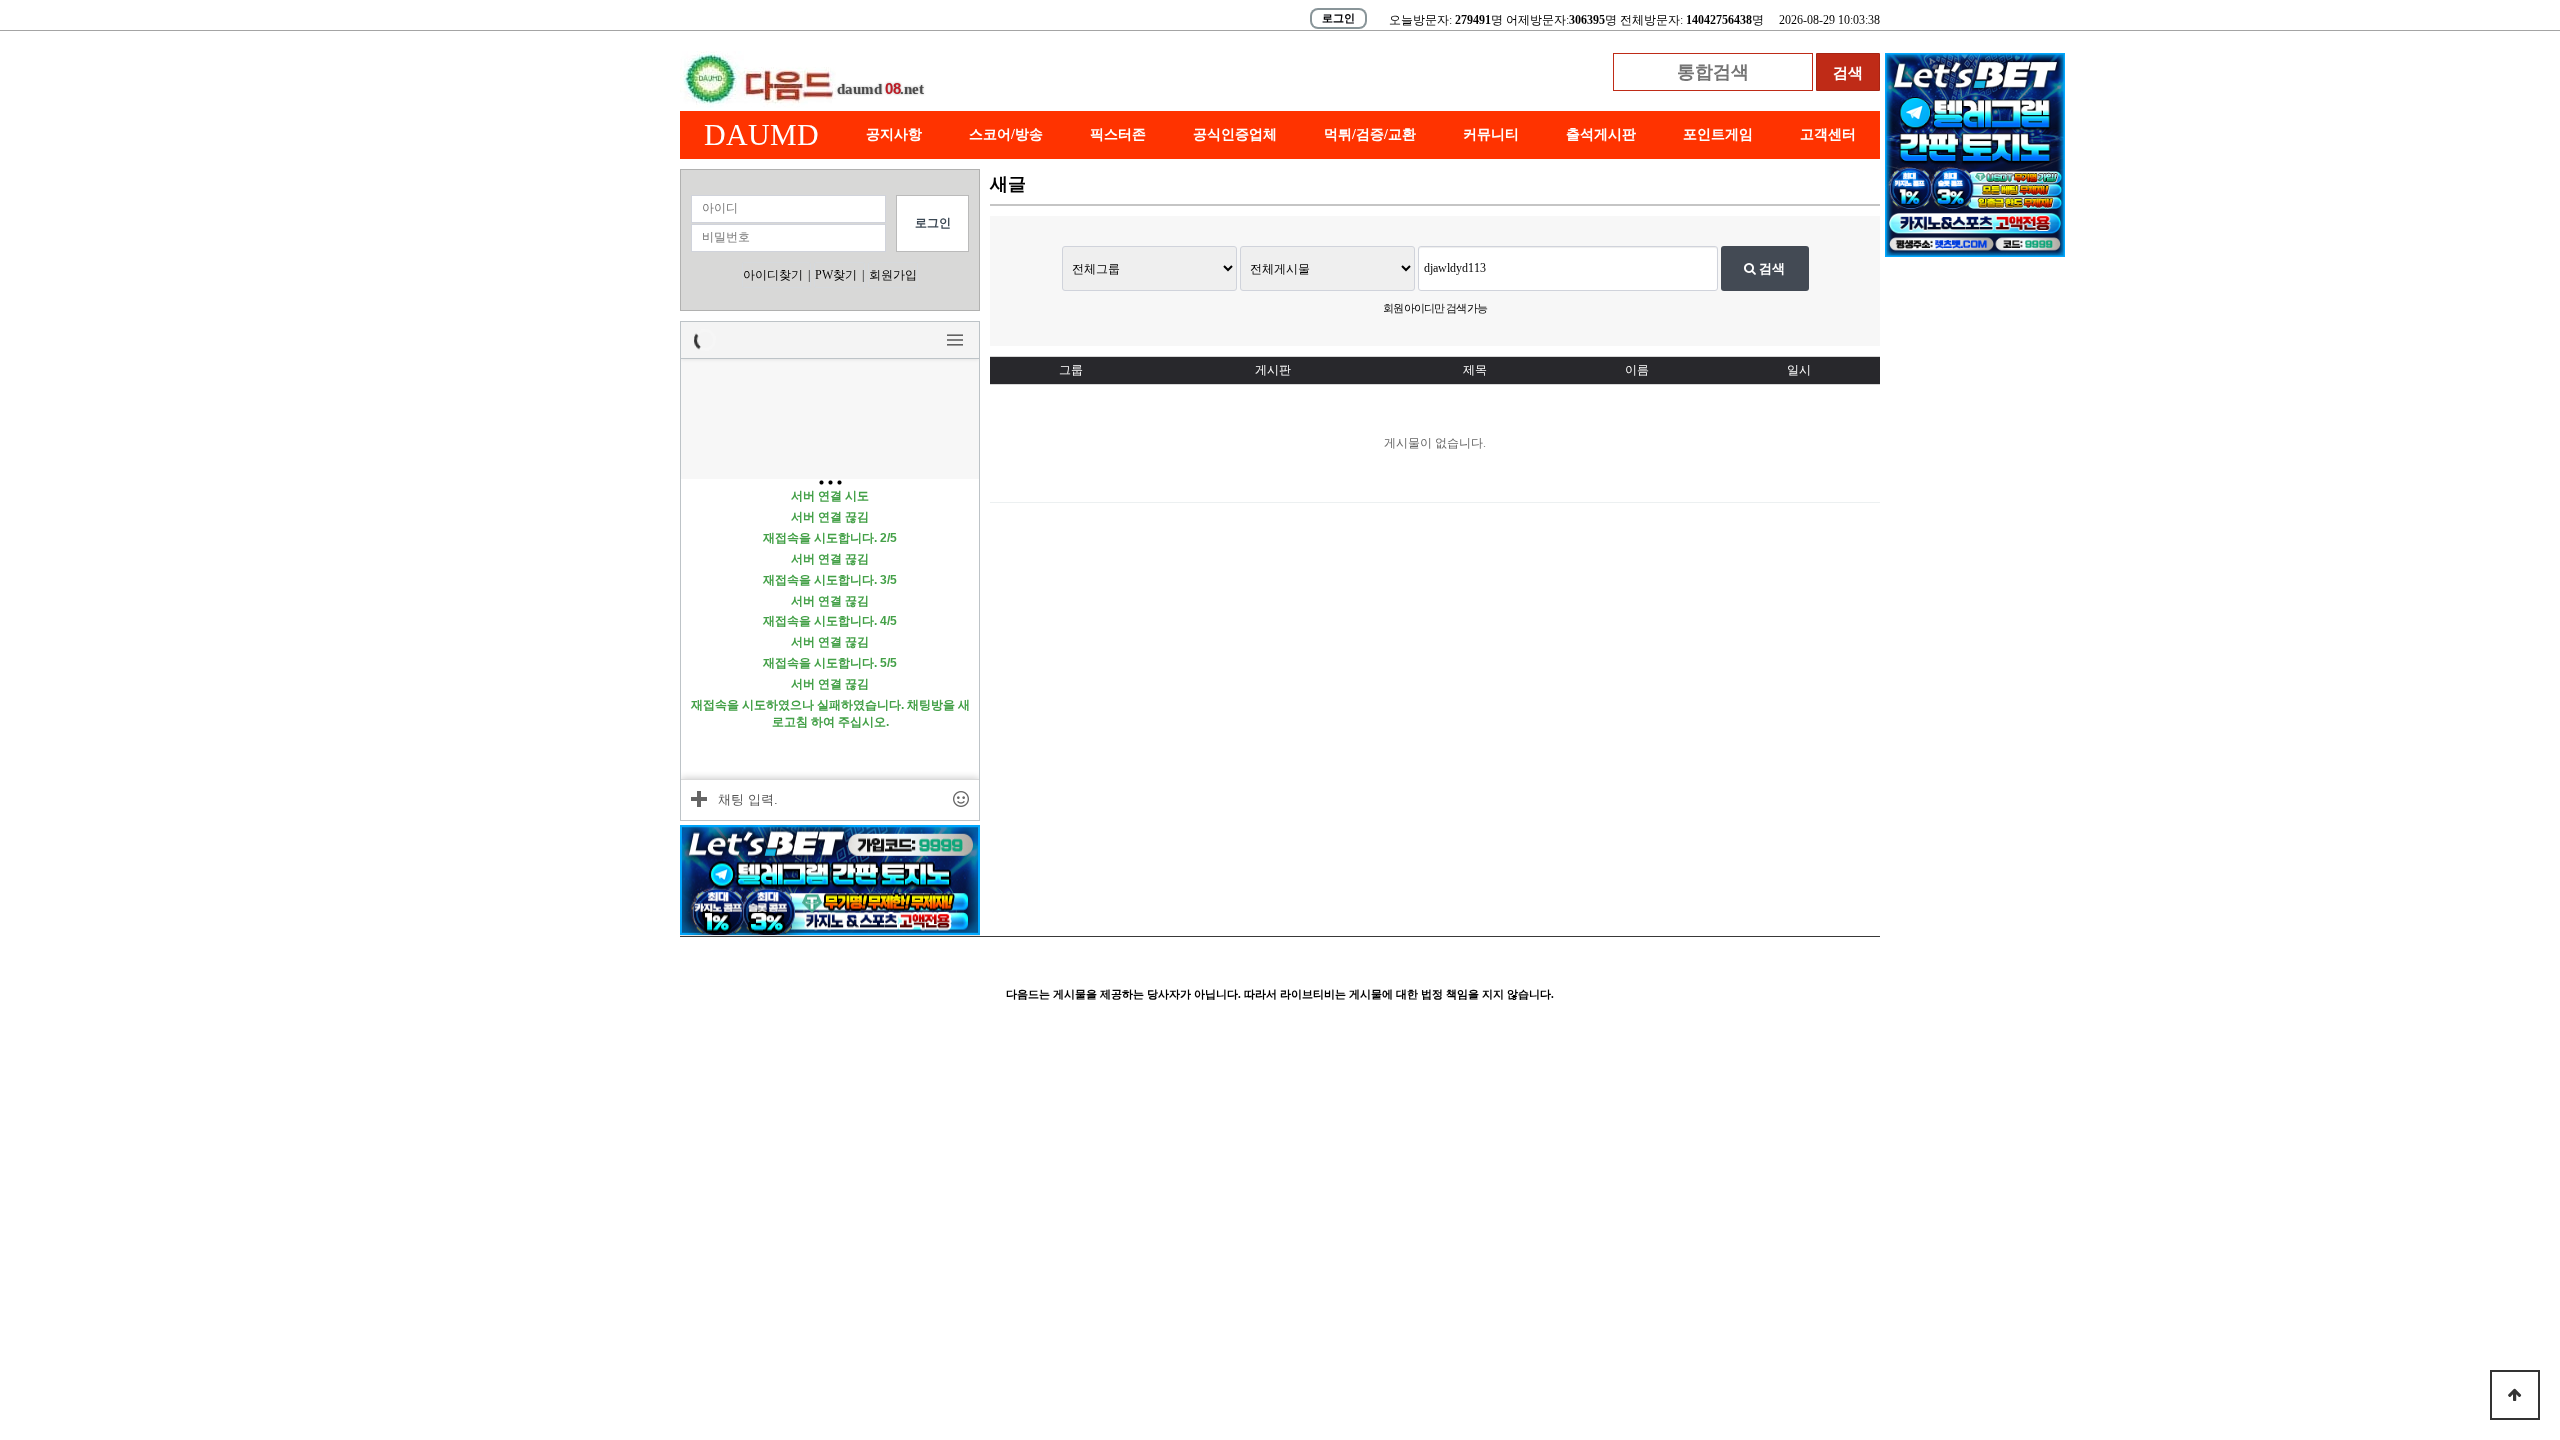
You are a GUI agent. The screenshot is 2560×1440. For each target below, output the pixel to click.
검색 (1770, 268)
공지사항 (894, 134)
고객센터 (1828, 134)
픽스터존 (1118, 134)
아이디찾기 (773, 275)
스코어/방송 (1006, 134)
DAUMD (761, 134)
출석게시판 (1601, 134)
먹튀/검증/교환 (1370, 134)
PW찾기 (836, 275)
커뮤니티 (1491, 134)
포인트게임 (1718, 134)
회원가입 (893, 275)
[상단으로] (2515, 1395)
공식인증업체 (1235, 134)
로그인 (1338, 18)
